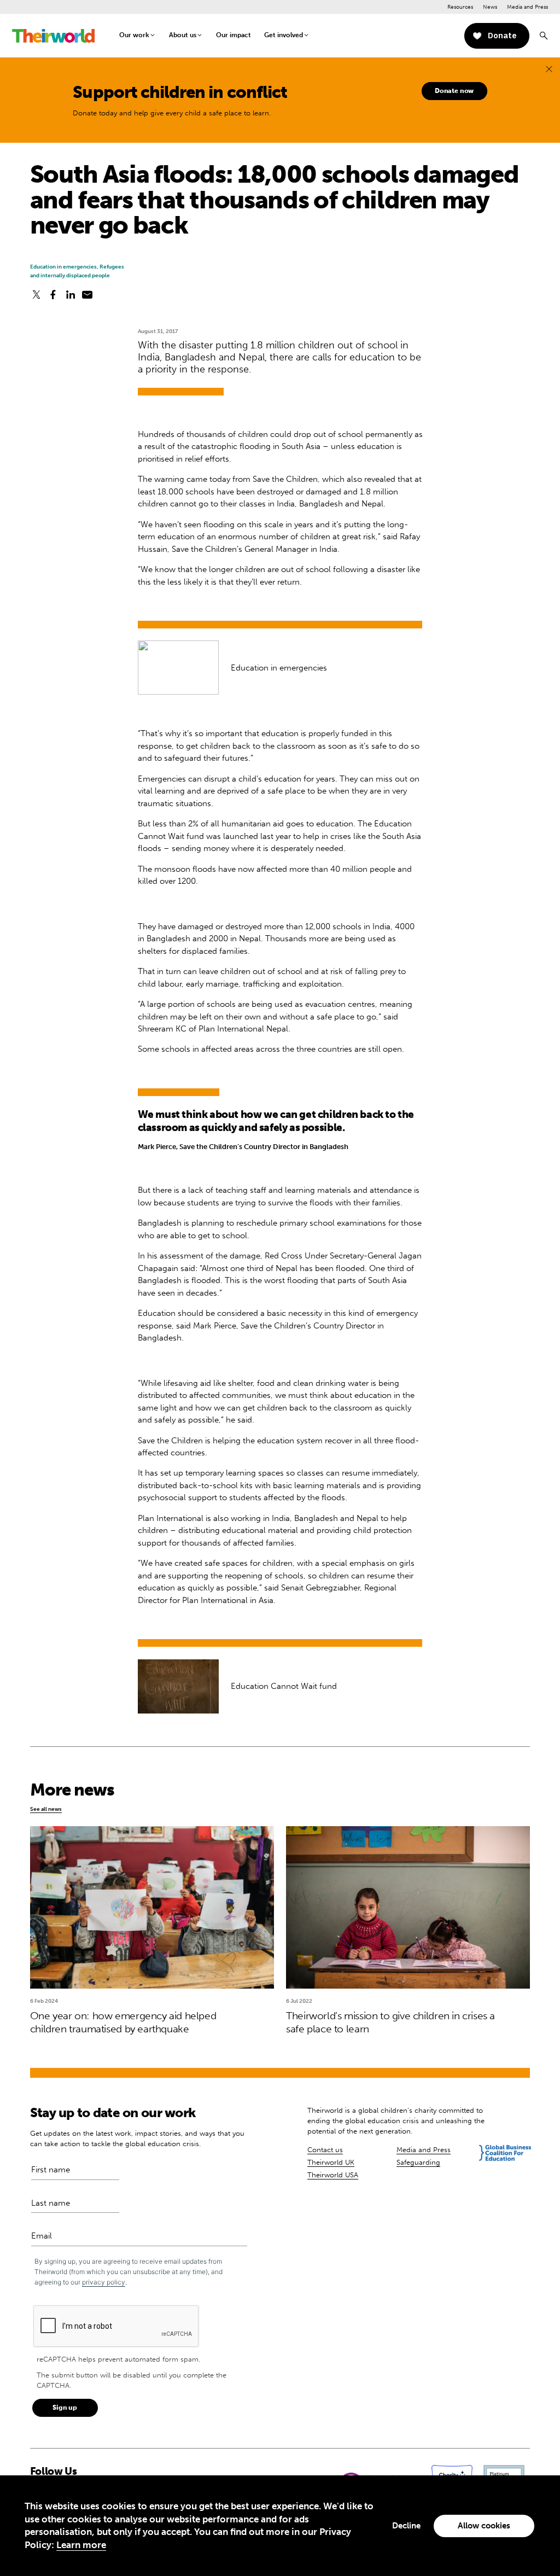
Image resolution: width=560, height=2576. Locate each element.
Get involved (284, 35)
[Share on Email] (87, 295)
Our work (134, 35)
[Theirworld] (53, 36)
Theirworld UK (331, 2162)
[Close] (549, 69)
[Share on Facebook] (53, 295)
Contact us (325, 2150)
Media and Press (527, 7)
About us (183, 35)
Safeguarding (418, 2162)
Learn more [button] (81, 2545)
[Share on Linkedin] (71, 295)
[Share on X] (36, 295)
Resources (460, 7)
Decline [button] (406, 2526)
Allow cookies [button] (484, 2526)
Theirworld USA (333, 2175)
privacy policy (104, 2282)
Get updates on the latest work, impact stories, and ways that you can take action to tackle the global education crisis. (137, 2138)
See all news (46, 1809)
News (490, 7)
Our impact (234, 35)
